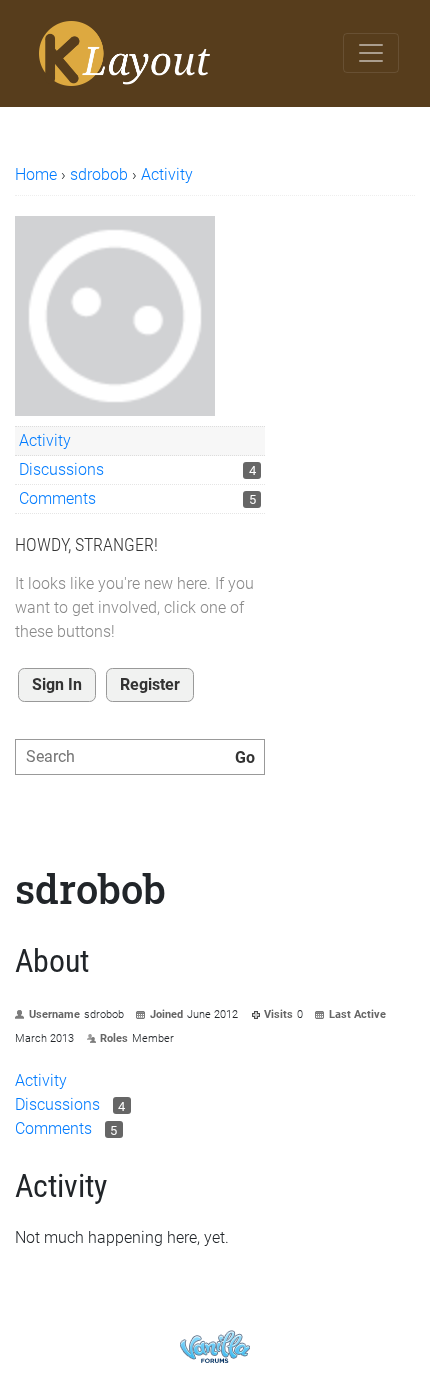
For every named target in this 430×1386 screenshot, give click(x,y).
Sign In (57, 684)
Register (150, 684)
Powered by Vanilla (215, 1346)
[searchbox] (140, 757)
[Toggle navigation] (371, 53)
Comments (57, 498)
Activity (45, 440)
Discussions (61, 469)
